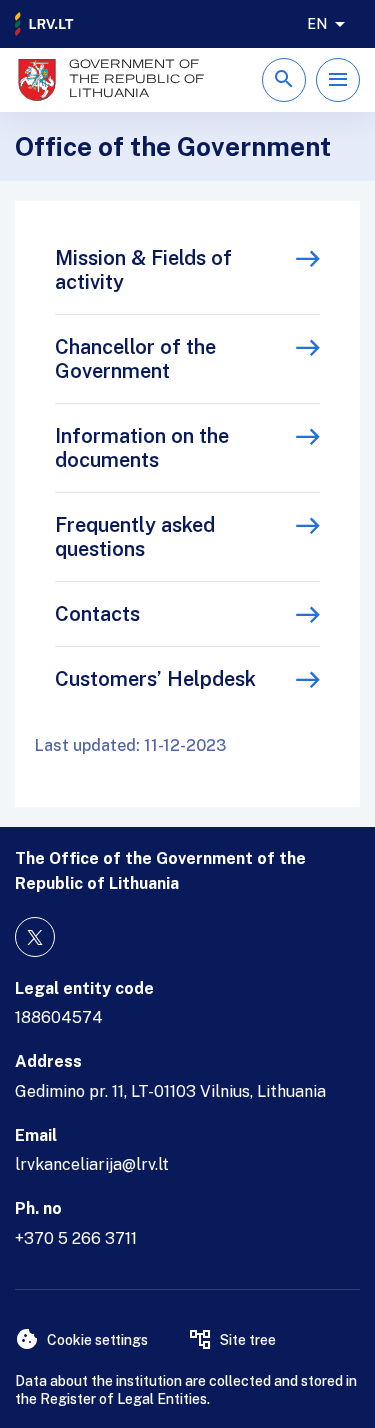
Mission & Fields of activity (143, 270)
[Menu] (338, 80)
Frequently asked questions (135, 537)
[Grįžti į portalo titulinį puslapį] (45, 24)
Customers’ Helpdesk (155, 679)
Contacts (97, 614)
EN (317, 24)
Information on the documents (142, 448)
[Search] (284, 80)
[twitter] (35, 937)
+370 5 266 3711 (76, 1238)
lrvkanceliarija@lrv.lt (92, 1164)
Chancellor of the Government (135, 359)
